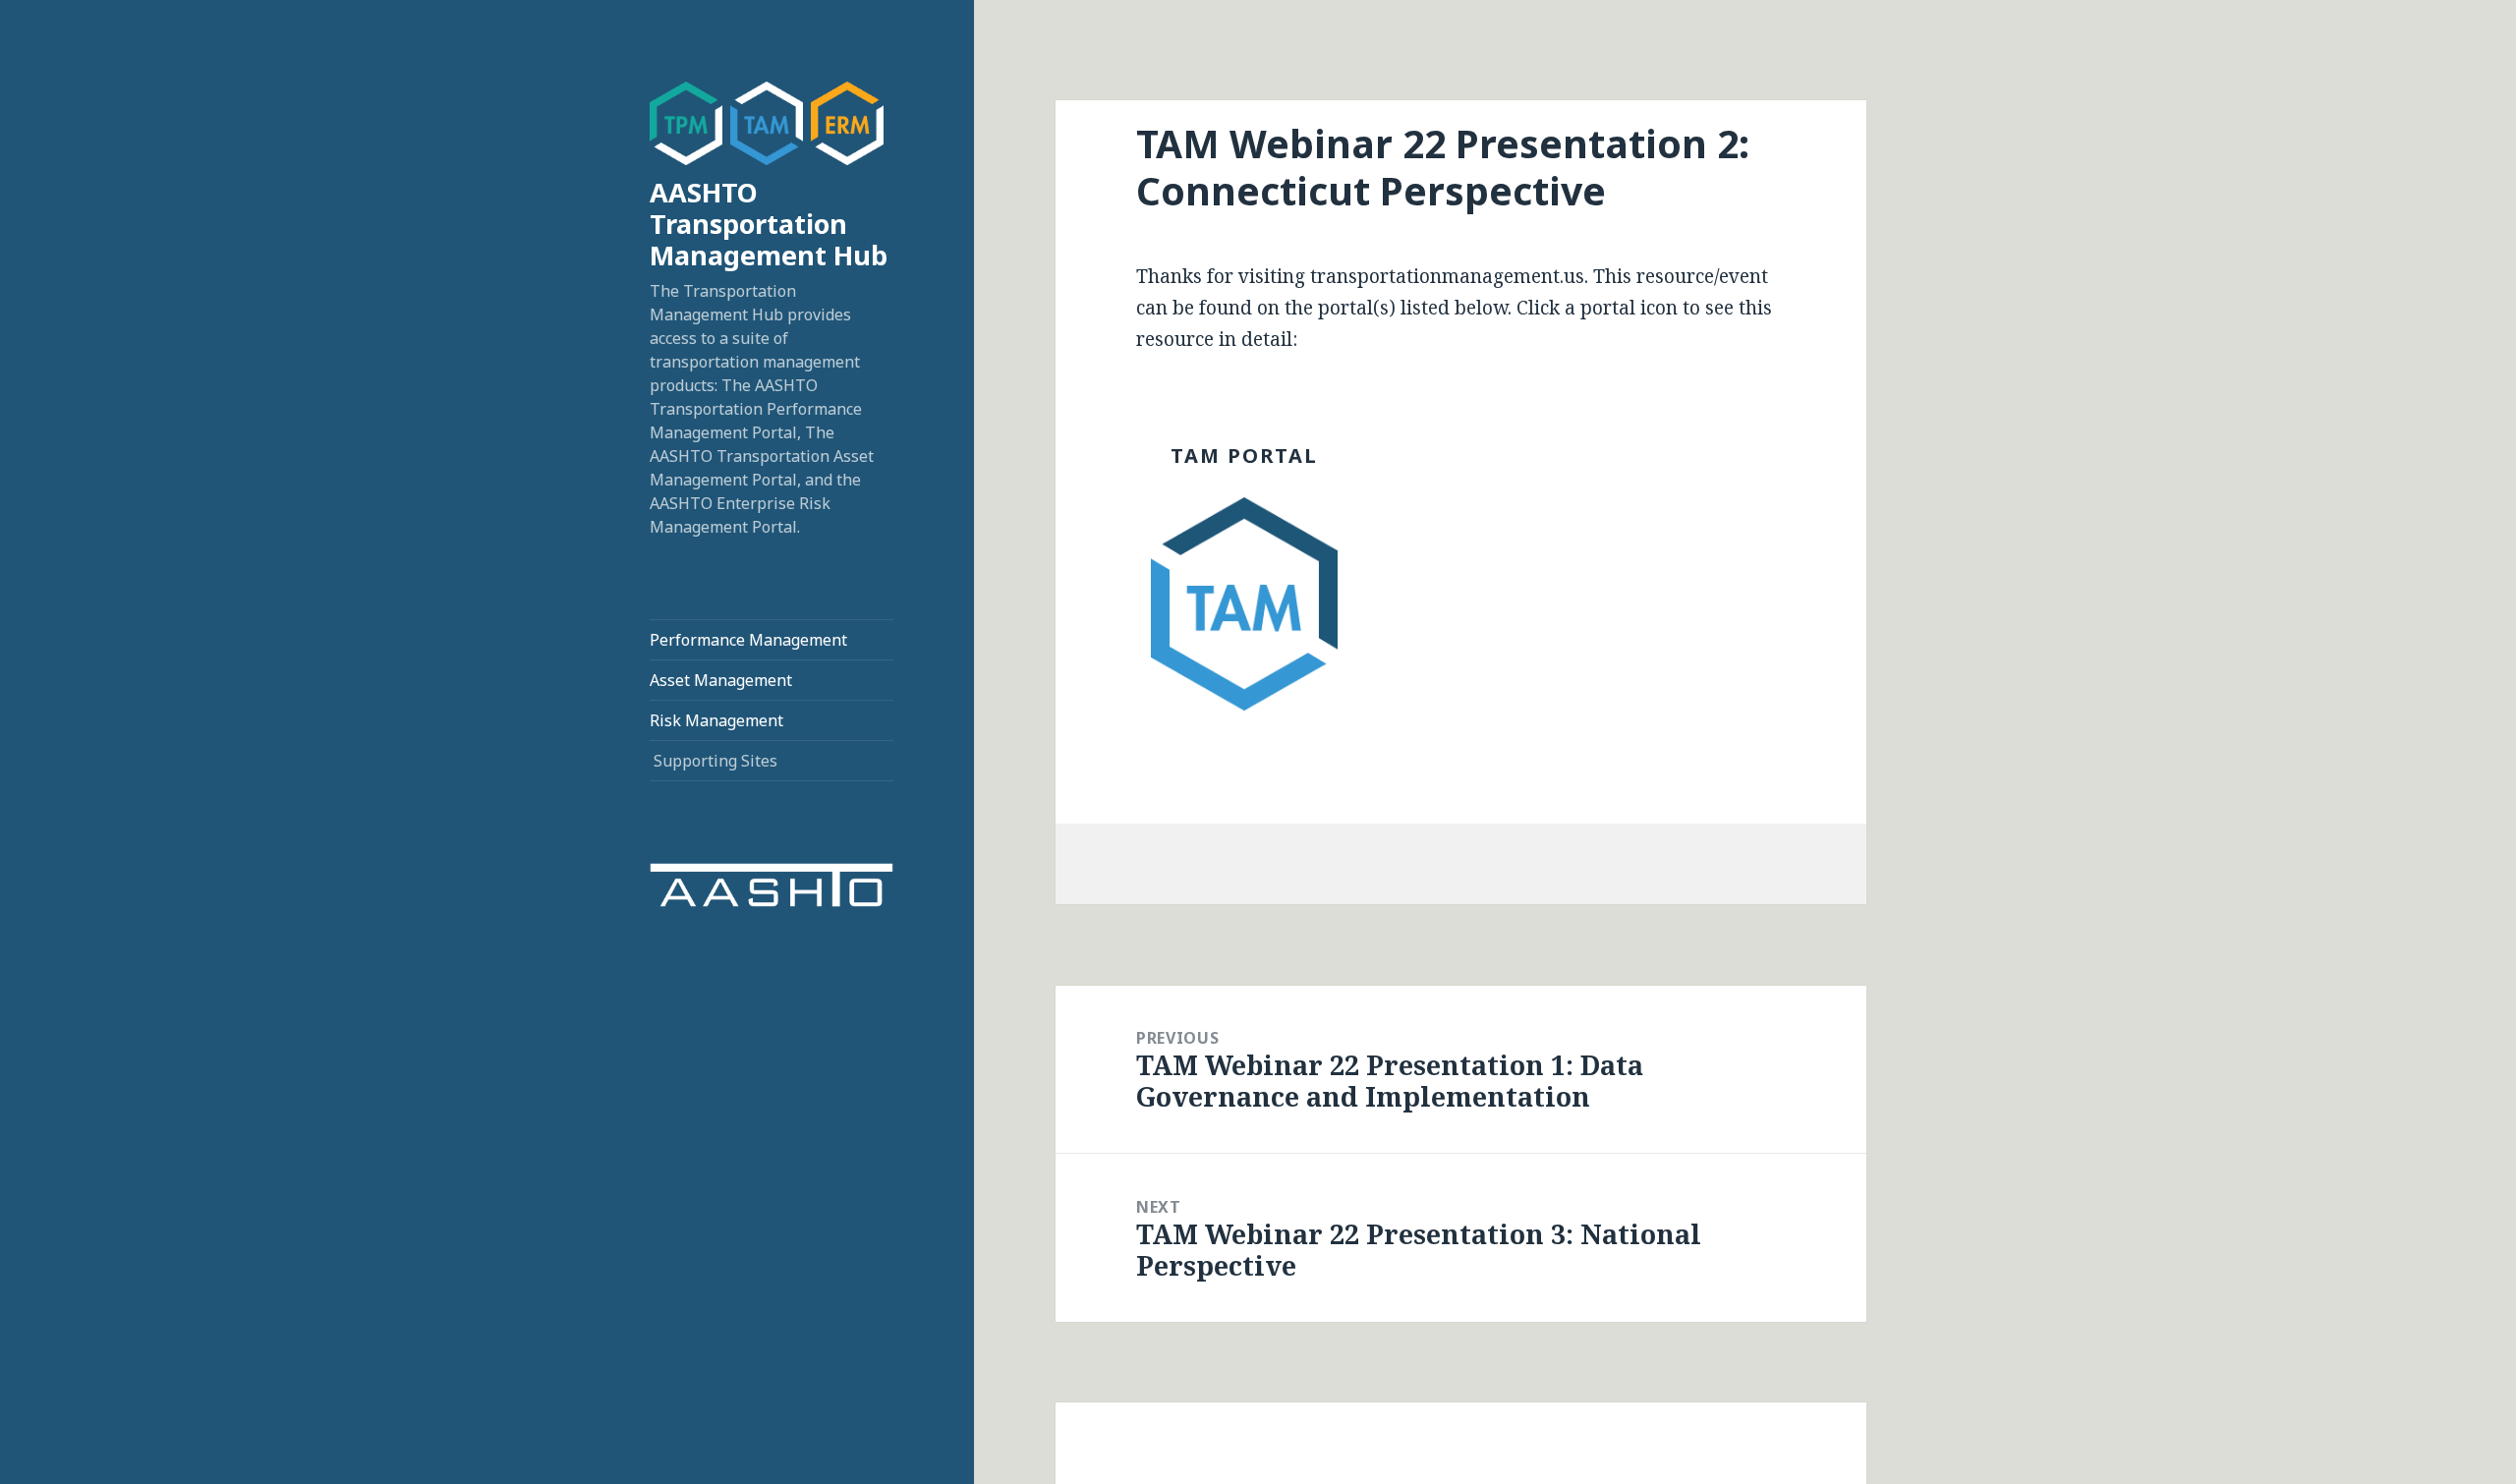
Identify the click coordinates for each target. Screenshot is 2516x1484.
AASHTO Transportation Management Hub (769, 224)
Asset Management (721, 680)
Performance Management (748, 640)
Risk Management (716, 720)
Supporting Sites (715, 761)
